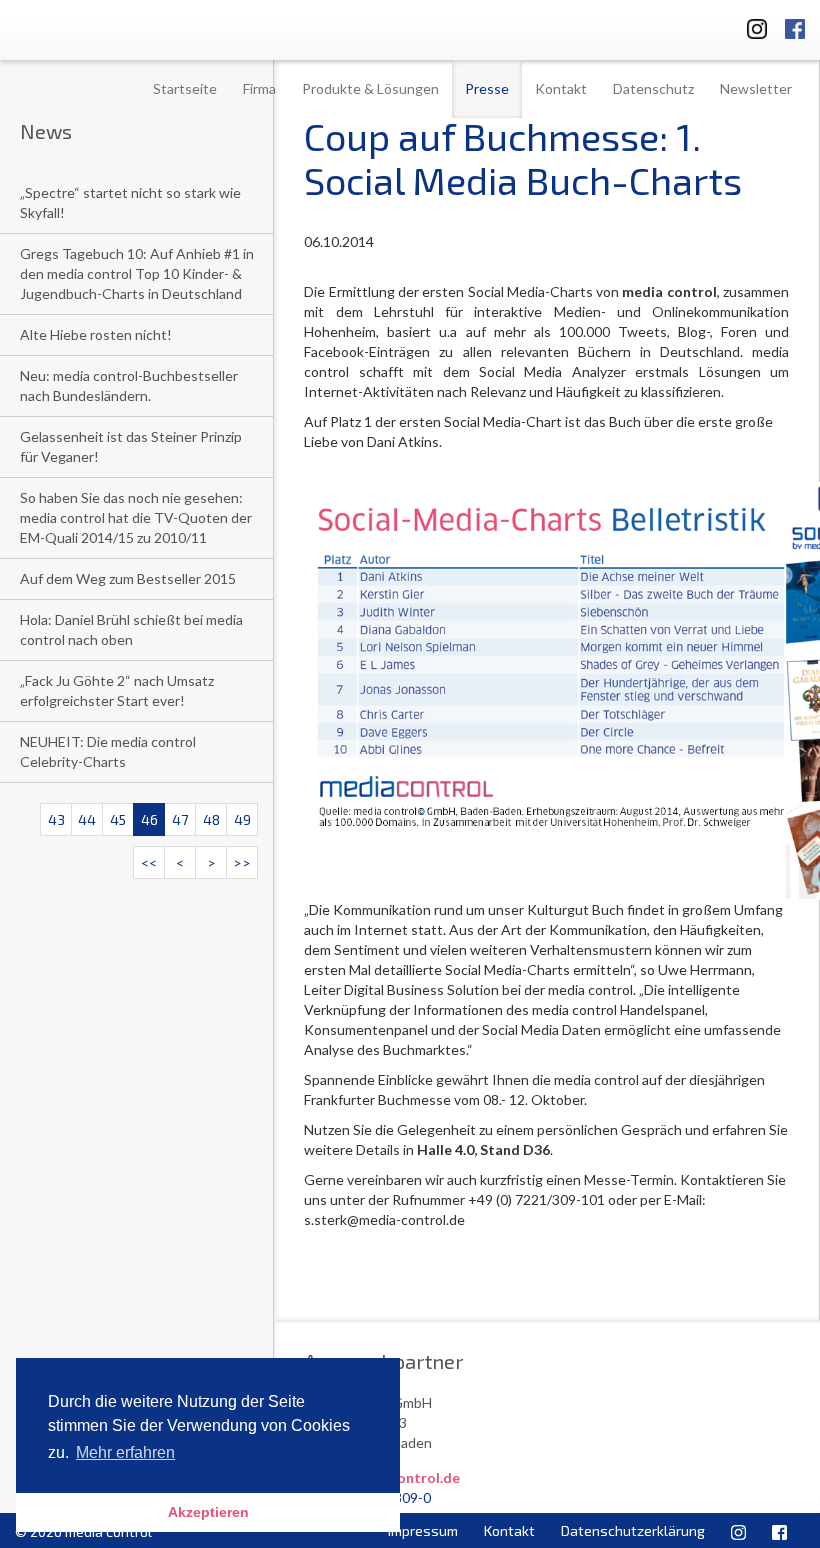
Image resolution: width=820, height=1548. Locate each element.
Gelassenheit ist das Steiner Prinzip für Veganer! (131, 446)
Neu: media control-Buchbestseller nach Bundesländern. (129, 385)
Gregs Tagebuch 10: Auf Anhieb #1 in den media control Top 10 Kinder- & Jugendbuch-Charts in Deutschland (137, 273)
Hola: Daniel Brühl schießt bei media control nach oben (131, 629)
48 (211, 819)
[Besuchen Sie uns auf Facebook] (795, 25)
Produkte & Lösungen (370, 88)
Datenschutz (653, 88)
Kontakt (561, 88)
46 (149, 819)
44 (87, 819)
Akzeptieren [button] (208, 1512)
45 (118, 819)
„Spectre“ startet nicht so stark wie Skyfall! (130, 202)
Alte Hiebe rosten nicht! (96, 334)
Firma (259, 88)
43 (56, 819)
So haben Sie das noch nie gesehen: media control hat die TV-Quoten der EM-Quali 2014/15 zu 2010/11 (136, 517)
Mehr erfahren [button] (125, 1452)
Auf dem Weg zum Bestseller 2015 (128, 578)
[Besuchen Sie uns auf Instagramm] (751, 25)
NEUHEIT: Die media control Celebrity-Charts (108, 751)
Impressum (423, 1530)
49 (242, 819)
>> (242, 862)
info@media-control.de (382, 1477)
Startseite (185, 88)
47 (180, 819)
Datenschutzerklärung (633, 1530)
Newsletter (756, 88)
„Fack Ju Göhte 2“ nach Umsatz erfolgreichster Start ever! (117, 690)
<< (149, 862)
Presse (487, 88)
